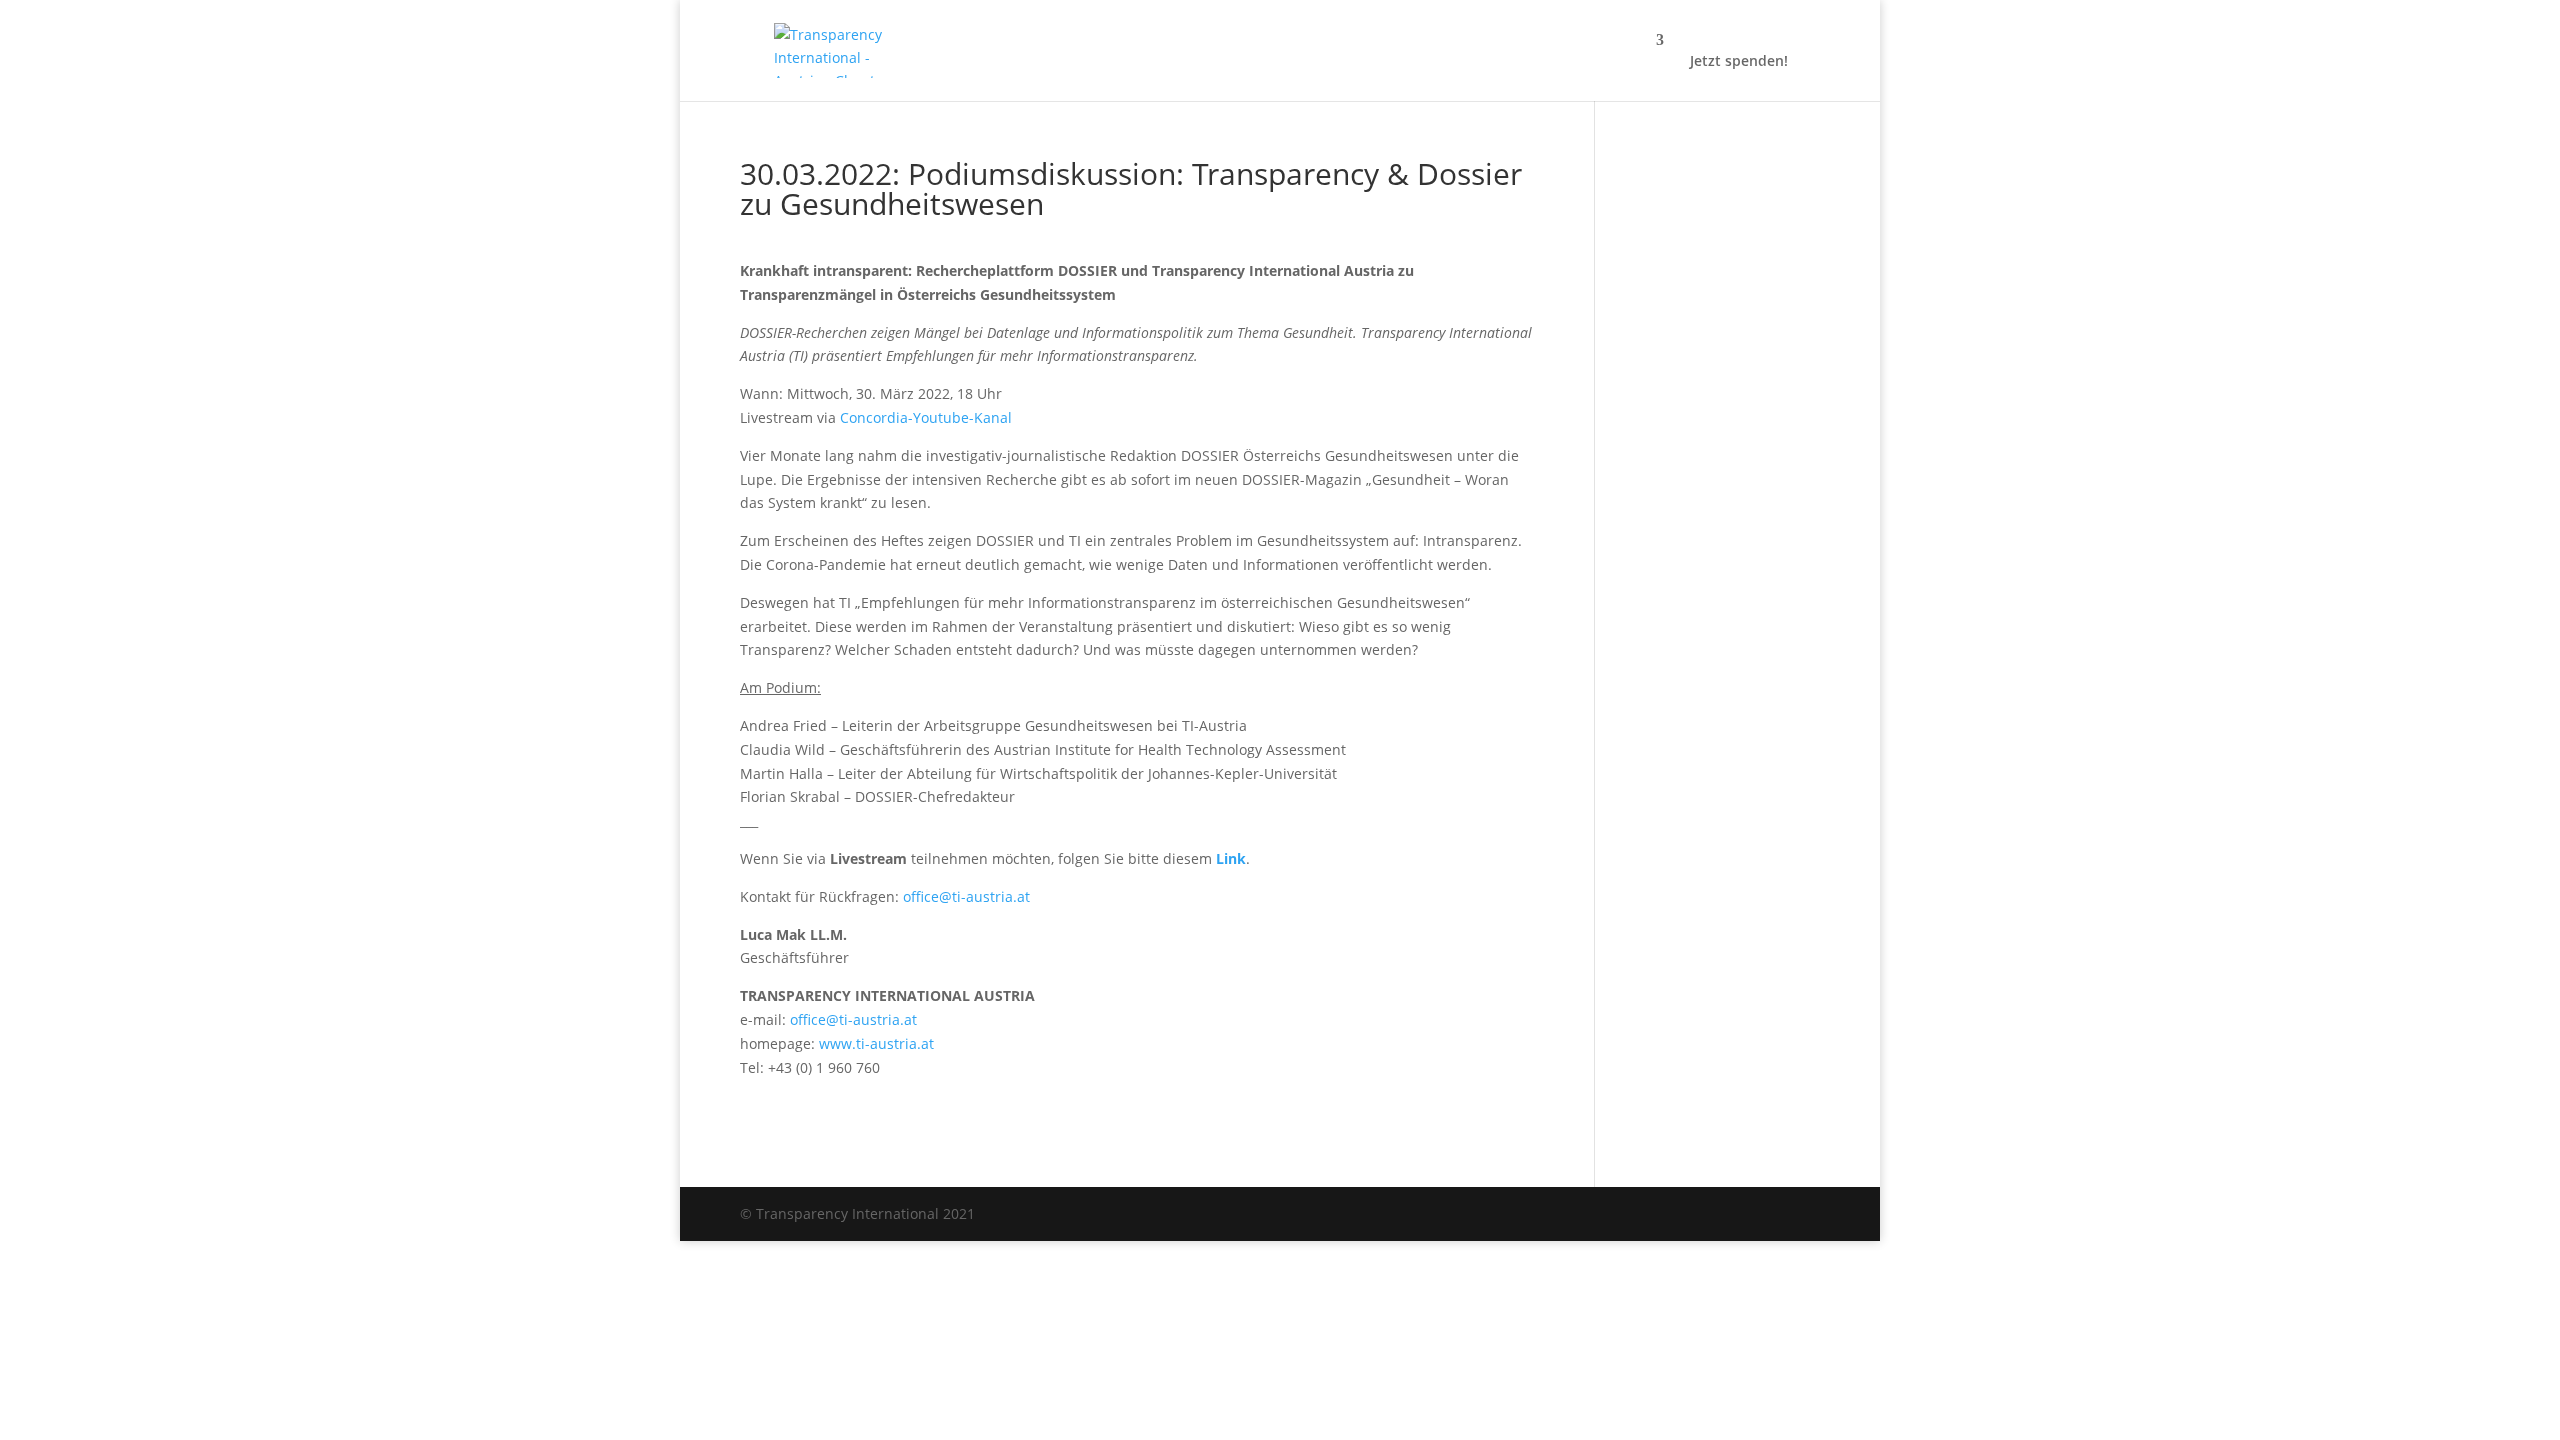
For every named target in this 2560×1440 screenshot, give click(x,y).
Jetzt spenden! (1739, 62)
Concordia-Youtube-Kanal (926, 417)
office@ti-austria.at (966, 896)
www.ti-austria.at (876, 1043)
